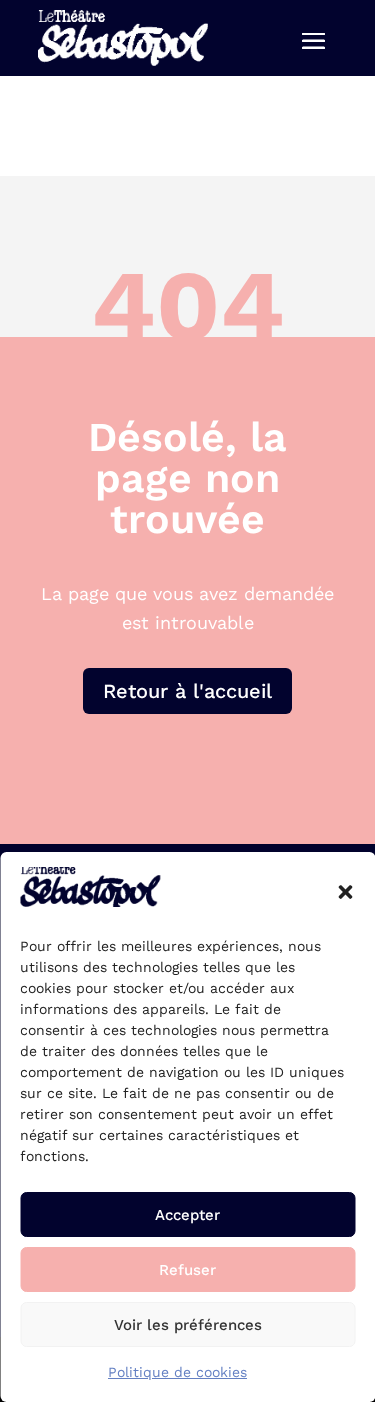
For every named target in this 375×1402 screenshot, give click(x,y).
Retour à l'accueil (187, 691)
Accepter (187, 1215)
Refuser (187, 1270)
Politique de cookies (177, 1372)
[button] (345, 892)
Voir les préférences (188, 1325)
